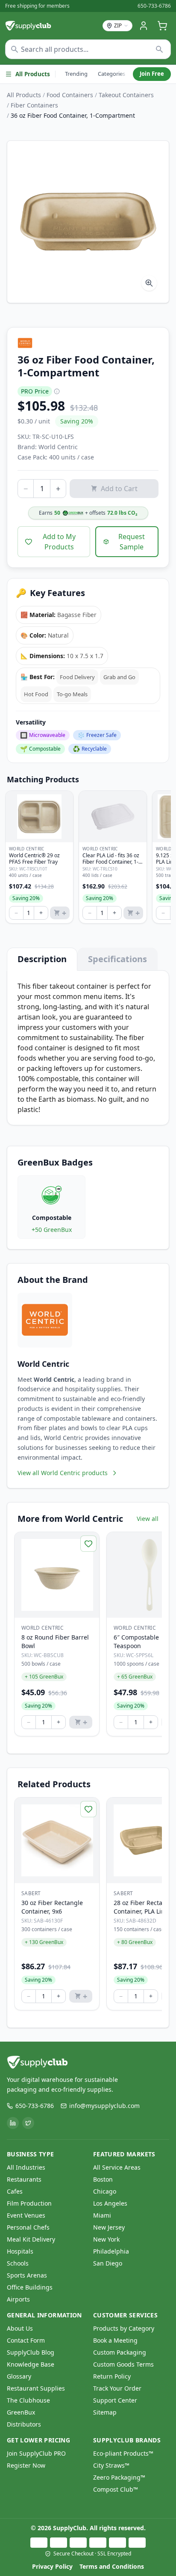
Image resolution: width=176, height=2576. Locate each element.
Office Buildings (30, 2287)
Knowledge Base (31, 2364)
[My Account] (144, 26)
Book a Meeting (115, 2340)
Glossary (19, 2376)
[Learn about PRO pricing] (57, 391)
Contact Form (26, 2340)
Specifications (117, 959)
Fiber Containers (34, 105)
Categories (111, 74)
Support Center (115, 2400)
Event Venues (26, 2215)
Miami (102, 2215)
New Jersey (109, 2227)
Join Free (152, 74)
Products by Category (124, 2328)
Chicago (105, 2191)
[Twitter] (28, 2123)
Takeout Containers (126, 95)
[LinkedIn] (13, 2123)
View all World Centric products (63, 1473)
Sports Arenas (27, 2275)
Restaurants (24, 2179)
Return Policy (112, 2376)
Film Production (29, 2203)
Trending (76, 74)
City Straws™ (111, 2465)
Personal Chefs (28, 2227)
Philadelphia (111, 2251)
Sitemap (105, 2412)
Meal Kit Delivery (31, 2239)
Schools (18, 2263)
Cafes (15, 2191)
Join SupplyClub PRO (36, 2453)
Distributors (24, 2424)
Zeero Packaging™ (119, 2477)
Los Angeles (110, 2203)
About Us (20, 2328)
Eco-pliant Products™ (123, 2453)
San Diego (108, 2263)
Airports (18, 2299)
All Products (33, 74)
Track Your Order (117, 2388)
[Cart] (162, 26)
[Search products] (160, 49)
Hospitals (20, 2251)
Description (42, 959)
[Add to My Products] (88, 1544)
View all (148, 1519)
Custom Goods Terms (123, 2364)
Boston (103, 2179)
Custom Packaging (120, 2352)
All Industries (26, 2167)
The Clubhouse (28, 2400)
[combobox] (88, 49)
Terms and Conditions (112, 2566)
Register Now (26, 2465)
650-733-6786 (154, 6)
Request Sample (132, 542)
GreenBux (21, 2412)
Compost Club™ (116, 2489)
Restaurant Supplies (36, 2388)
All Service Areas (117, 2167)
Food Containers (70, 95)
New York (106, 2239)
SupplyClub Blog (31, 2352)
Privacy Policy (52, 2566)
